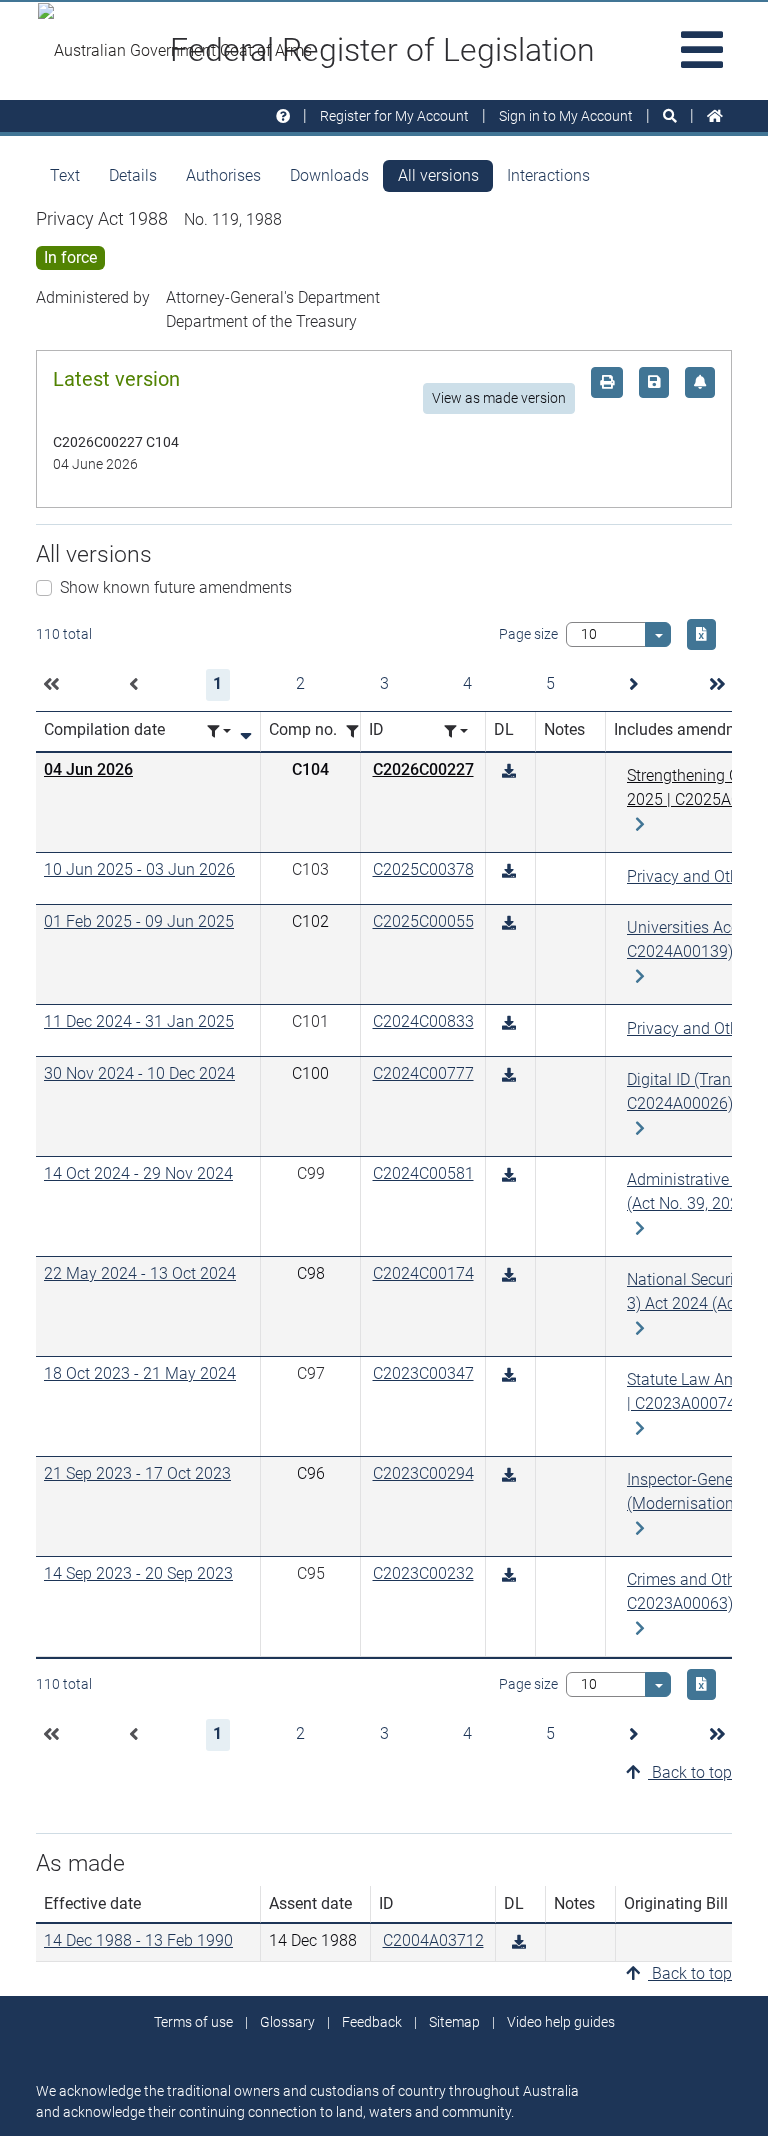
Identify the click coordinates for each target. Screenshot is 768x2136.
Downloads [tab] (329, 175)
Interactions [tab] (548, 175)
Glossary (287, 2022)
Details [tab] (133, 175)
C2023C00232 (423, 1573)
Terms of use (193, 2022)
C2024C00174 (423, 1273)
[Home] (715, 116)
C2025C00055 (423, 921)
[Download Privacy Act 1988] (509, 771)
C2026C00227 (423, 769)
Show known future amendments (176, 587)
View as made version (499, 398)
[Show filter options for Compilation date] (219, 731)
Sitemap (454, 2022)
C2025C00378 (423, 869)
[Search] (670, 116)
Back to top (690, 1772)
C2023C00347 (423, 1373)
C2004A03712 (433, 1940)
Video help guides (561, 2022)
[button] (51, 685)
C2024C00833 (423, 1021)
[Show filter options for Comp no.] (358, 731)
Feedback (372, 2022)
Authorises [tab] (223, 175)
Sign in (566, 116)
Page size (528, 634)
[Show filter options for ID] (456, 731)
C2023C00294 (423, 1473)
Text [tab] (65, 175)
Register (394, 116)
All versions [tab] (438, 175)
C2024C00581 (423, 1173)
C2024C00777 (423, 1073)
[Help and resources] (283, 116)
